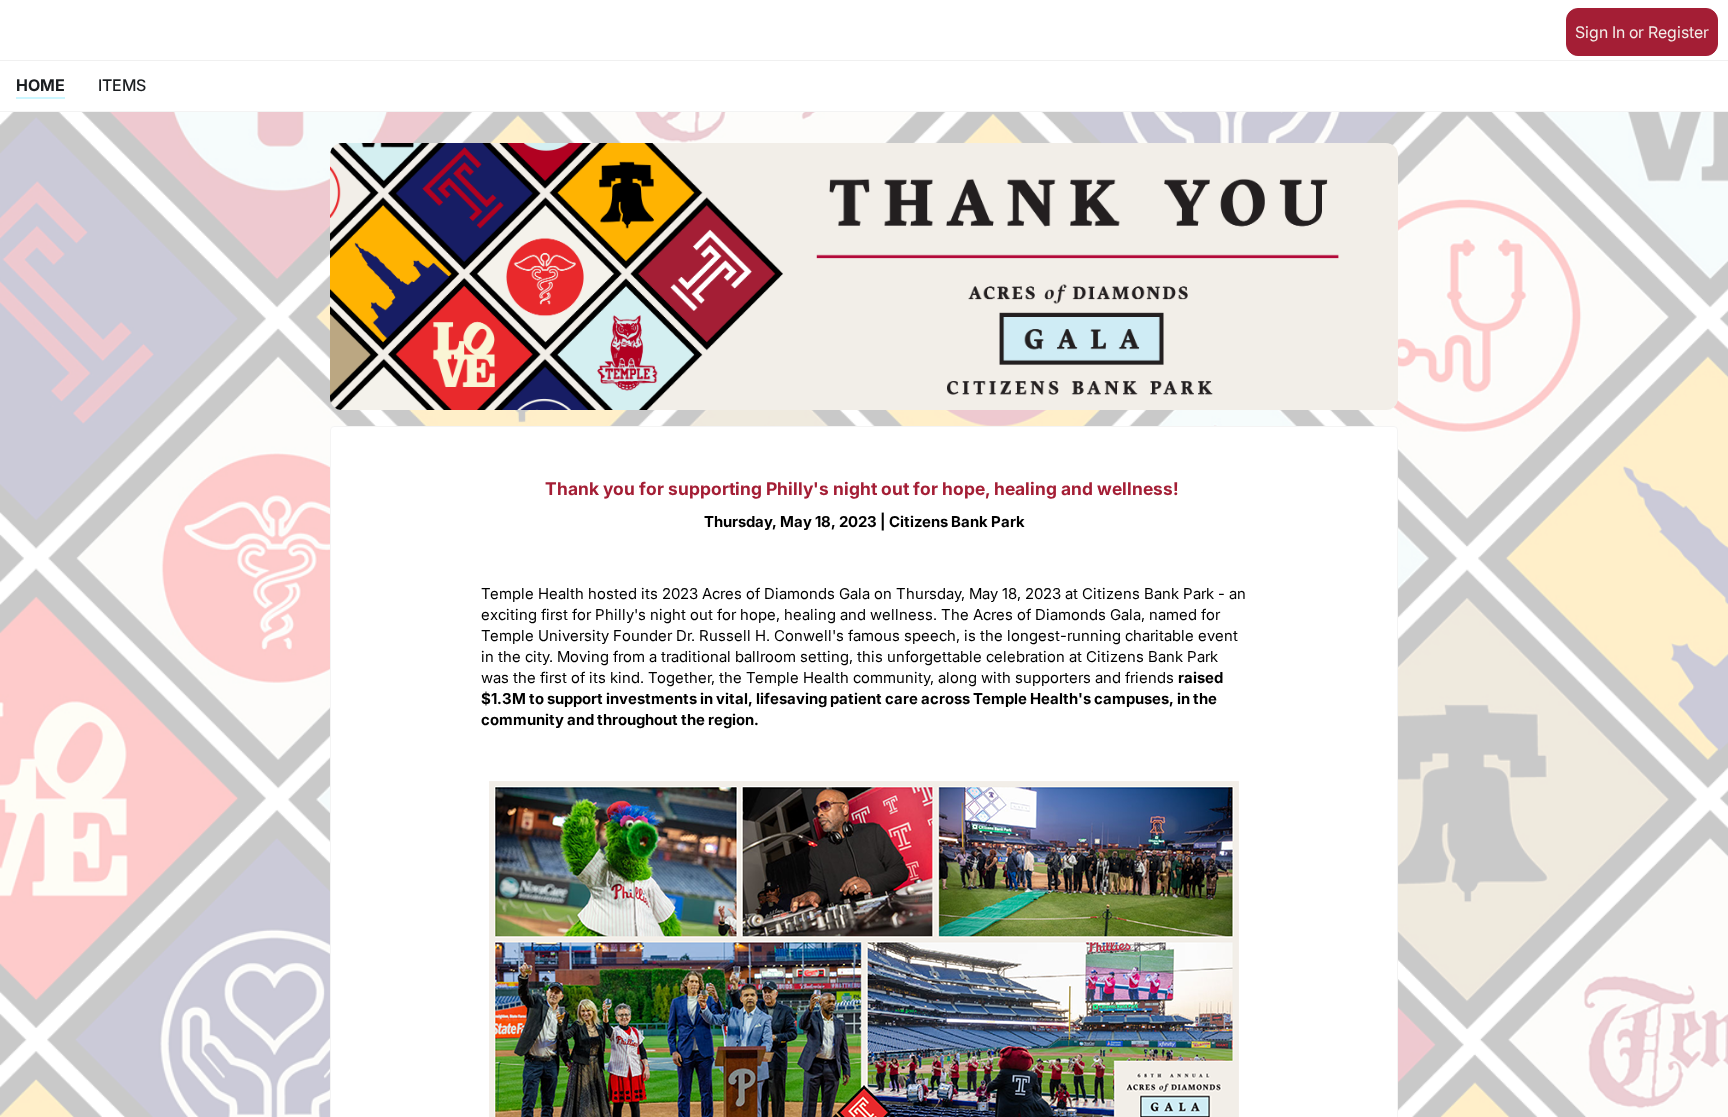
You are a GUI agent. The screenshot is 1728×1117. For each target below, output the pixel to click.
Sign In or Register (1642, 32)
